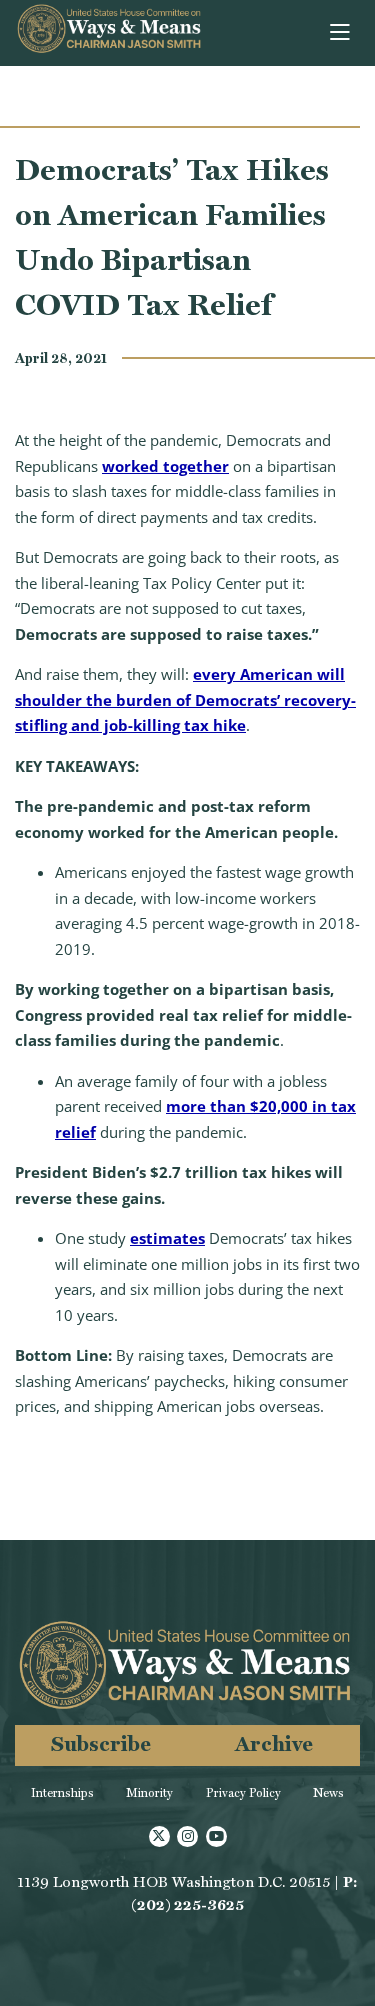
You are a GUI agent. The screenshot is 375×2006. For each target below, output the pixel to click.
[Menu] (341, 33)
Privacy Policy (243, 1793)
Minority (149, 1793)
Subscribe (101, 1743)
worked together (165, 466)
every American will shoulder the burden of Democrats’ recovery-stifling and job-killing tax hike (185, 699)
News (328, 1793)
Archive (274, 1743)
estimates (167, 1238)
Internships (62, 1793)
